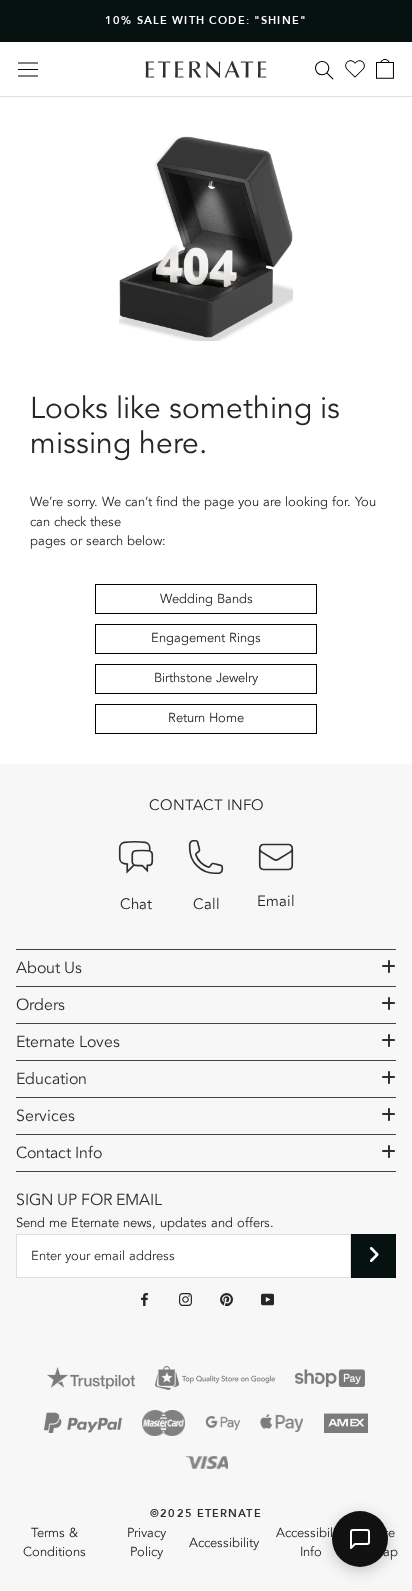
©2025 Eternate (205, 1513)
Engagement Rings (206, 638)
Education (51, 1079)
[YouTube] (267, 1299)
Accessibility (224, 1543)
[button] (360, 1539)
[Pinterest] (226, 1299)
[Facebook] (144, 1299)
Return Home (206, 718)
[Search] (324, 69)
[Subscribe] (373, 1256)
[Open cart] (385, 69)
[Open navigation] (28, 69)
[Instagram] (185, 1299)
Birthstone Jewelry (206, 678)
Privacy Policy (146, 1543)
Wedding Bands (206, 599)
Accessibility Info (311, 1543)
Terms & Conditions (54, 1543)
